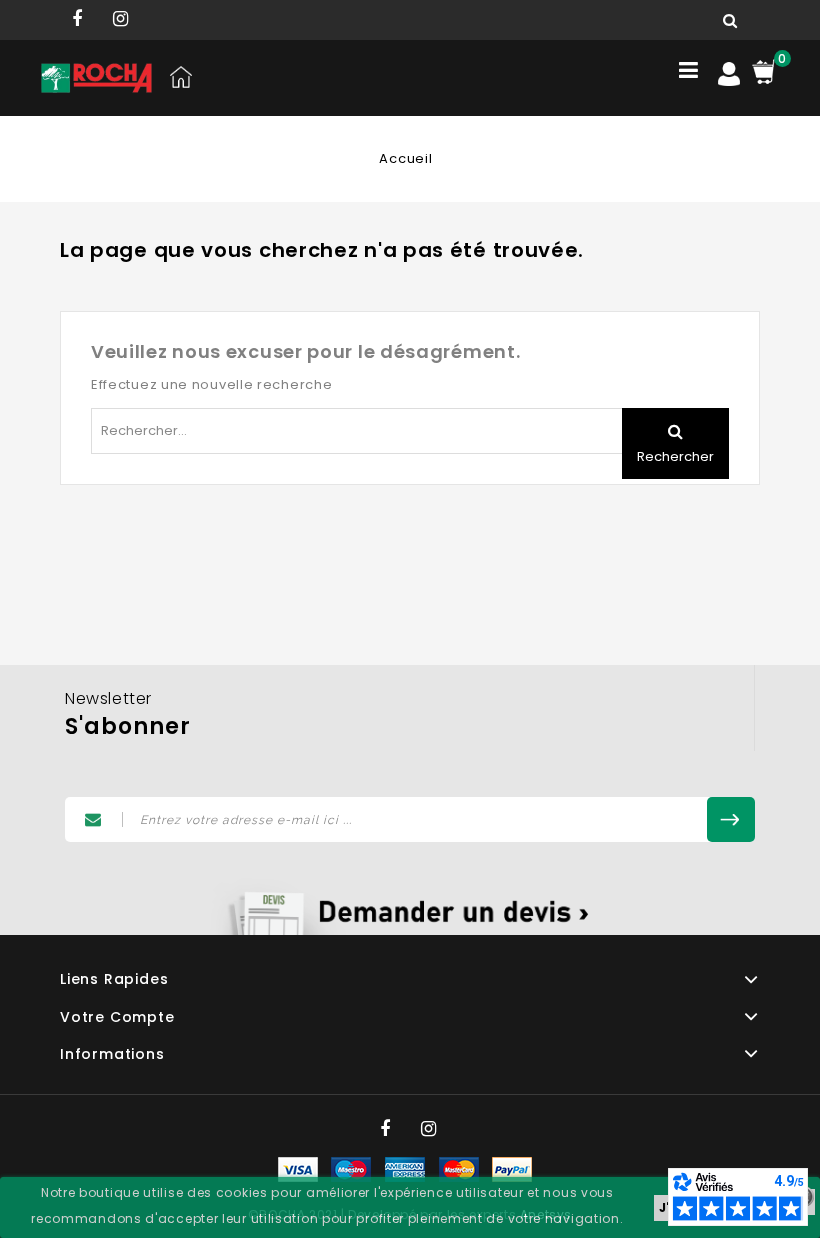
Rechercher (675, 456)
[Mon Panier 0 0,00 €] (764, 71)
